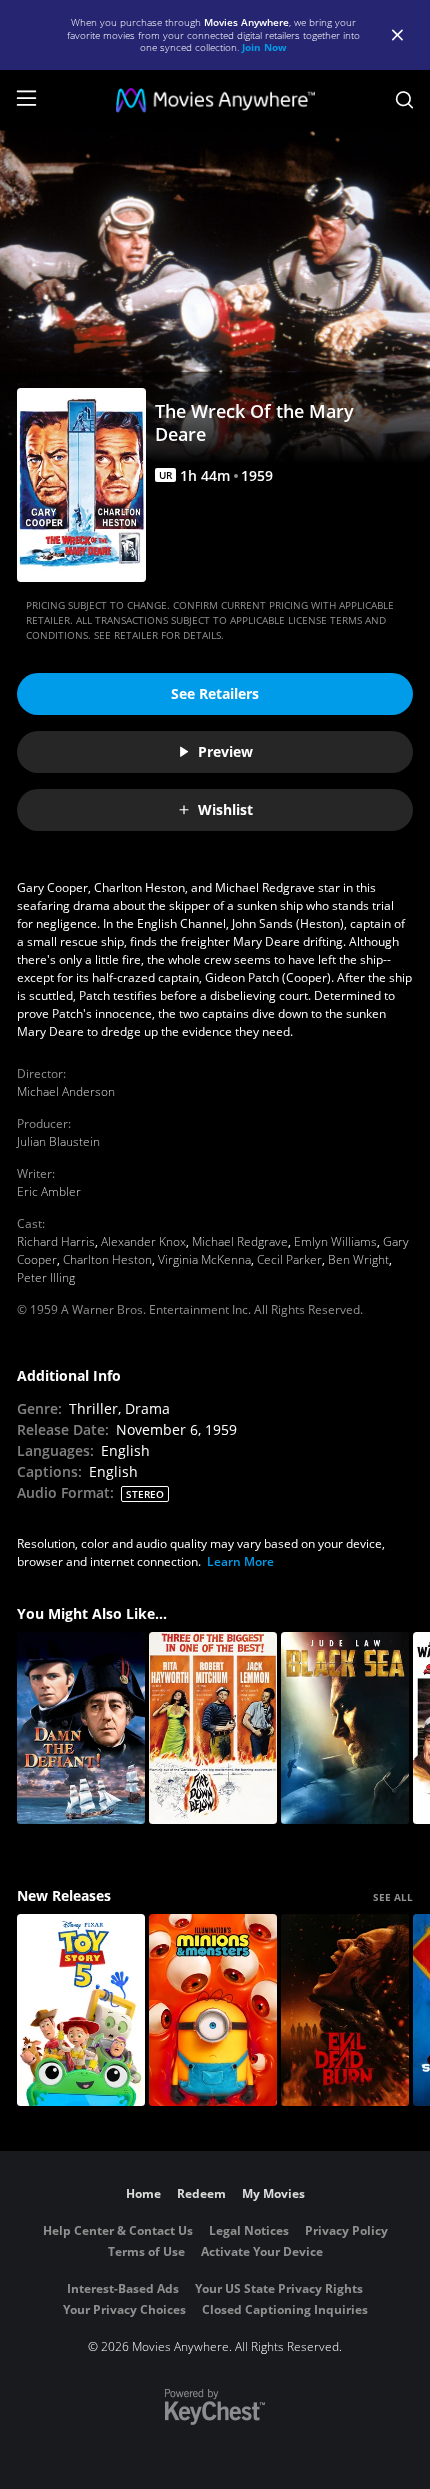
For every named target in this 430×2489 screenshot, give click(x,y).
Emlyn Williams (335, 1241)
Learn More (240, 1561)
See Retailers (215, 693)
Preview (225, 751)
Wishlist (225, 809)
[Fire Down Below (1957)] (213, 1728)
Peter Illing (46, 1277)
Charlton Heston (107, 1259)
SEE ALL (393, 1897)
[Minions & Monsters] (213, 2010)
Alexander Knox (143, 1241)
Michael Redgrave (240, 1241)
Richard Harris (56, 1241)
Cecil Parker (289, 1259)
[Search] (404, 100)
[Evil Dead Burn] (345, 2010)
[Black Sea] (345, 1728)
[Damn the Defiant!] (81, 1728)
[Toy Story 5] (81, 2010)
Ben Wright (358, 1259)
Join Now (264, 47)
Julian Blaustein (58, 1141)
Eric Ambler (49, 1191)
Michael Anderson (66, 1091)
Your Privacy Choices (124, 2309)
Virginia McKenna (204, 1259)
